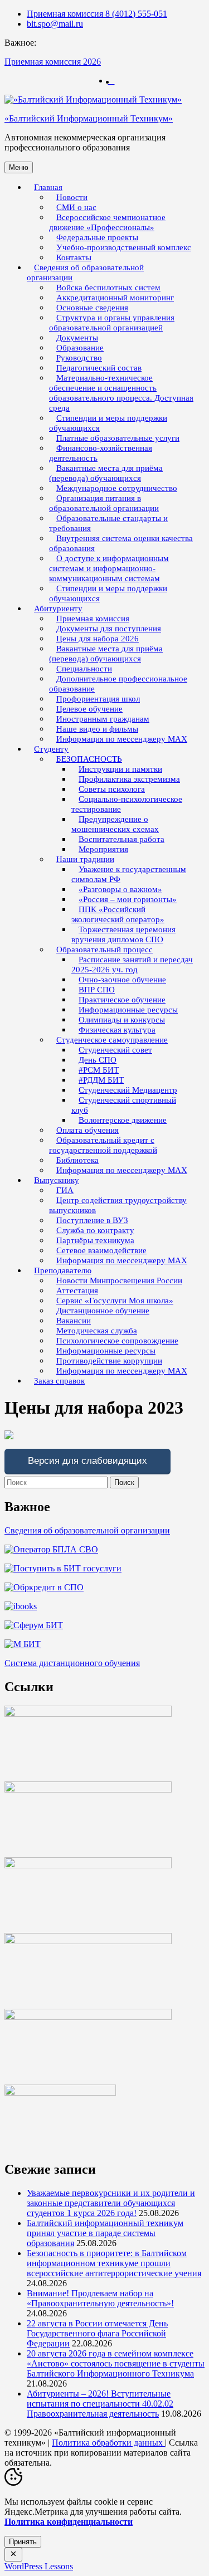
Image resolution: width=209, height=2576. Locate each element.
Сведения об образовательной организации (85, 272)
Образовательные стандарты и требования (108, 523)
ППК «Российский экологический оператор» (118, 914)
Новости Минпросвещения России (119, 1280)
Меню (19, 167)
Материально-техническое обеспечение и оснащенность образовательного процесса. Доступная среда (121, 393)
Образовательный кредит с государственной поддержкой (103, 1145)
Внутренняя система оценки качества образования (121, 543)
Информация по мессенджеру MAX (122, 739)
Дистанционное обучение (103, 1311)
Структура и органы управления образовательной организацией (112, 323)
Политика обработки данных (108, 2443)
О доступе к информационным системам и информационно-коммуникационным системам (109, 568)
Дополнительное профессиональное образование (118, 684)
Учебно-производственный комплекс (124, 247)
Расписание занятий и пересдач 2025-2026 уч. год (132, 965)
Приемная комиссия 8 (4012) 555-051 (97, 14)
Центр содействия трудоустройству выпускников (118, 1205)
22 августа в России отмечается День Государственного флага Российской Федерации (97, 2333)
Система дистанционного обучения (72, 1663)
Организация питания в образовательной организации (104, 503)
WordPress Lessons (39, 2566)
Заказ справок (59, 1381)
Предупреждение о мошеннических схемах (115, 824)
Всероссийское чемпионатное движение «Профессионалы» (107, 222)
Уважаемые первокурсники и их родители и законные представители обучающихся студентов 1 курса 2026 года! (111, 2203)
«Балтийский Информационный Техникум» (89, 118)
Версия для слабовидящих (88, 1461)
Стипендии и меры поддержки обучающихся (108, 423)
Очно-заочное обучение (122, 980)
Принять (23, 2542)
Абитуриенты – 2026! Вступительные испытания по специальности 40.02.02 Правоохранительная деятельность (100, 2404)
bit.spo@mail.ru (55, 24)
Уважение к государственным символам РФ (129, 874)
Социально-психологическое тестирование (127, 804)
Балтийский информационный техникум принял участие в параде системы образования (105, 2233)
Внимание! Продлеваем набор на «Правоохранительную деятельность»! (100, 2298)
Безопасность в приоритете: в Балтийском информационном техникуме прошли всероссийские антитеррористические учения (114, 2263)
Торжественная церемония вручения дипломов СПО (123, 934)
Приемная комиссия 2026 (53, 62)
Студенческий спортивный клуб (124, 1105)
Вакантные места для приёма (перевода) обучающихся (106, 473)
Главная (48, 187)
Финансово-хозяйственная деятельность (101, 453)
